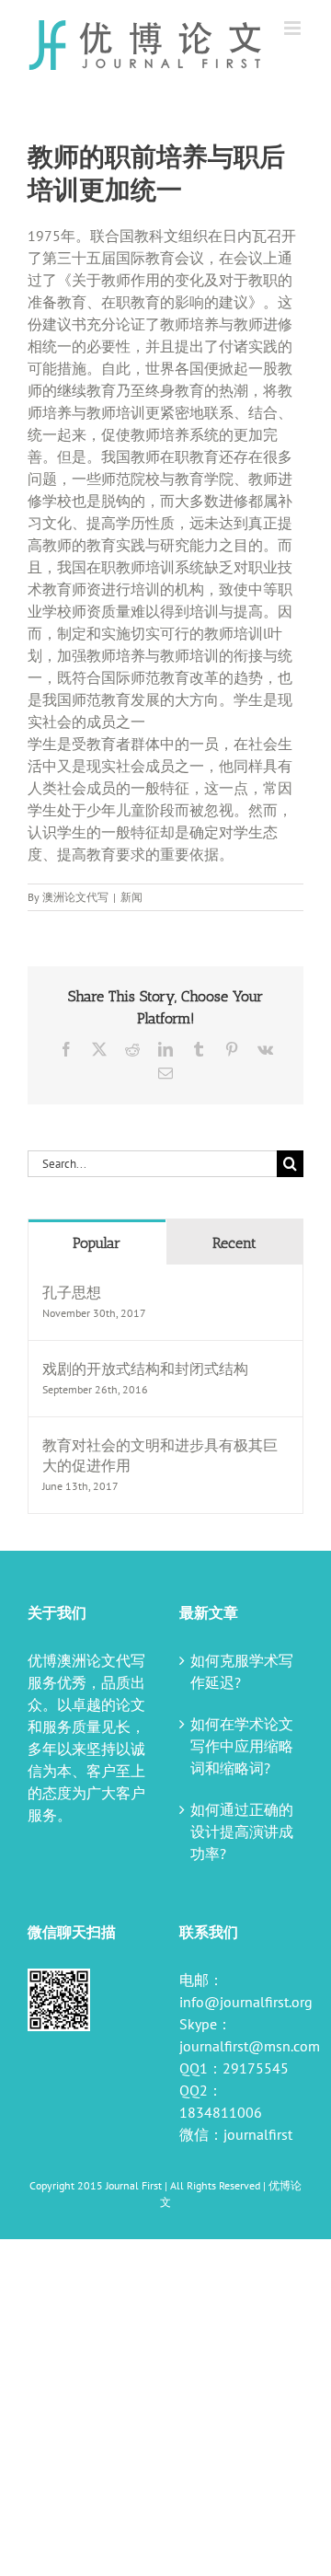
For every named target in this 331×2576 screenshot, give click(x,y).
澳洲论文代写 (75, 897)
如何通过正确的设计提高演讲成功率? (242, 1831)
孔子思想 (72, 1292)
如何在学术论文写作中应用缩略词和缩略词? (242, 1746)
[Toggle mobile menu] (294, 28)
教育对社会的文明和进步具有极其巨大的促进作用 (160, 1455)
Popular (97, 1243)
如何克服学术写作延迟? (242, 1671)
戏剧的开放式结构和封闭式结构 (145, 1369)
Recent (234, 1243)
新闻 (131, 897)
